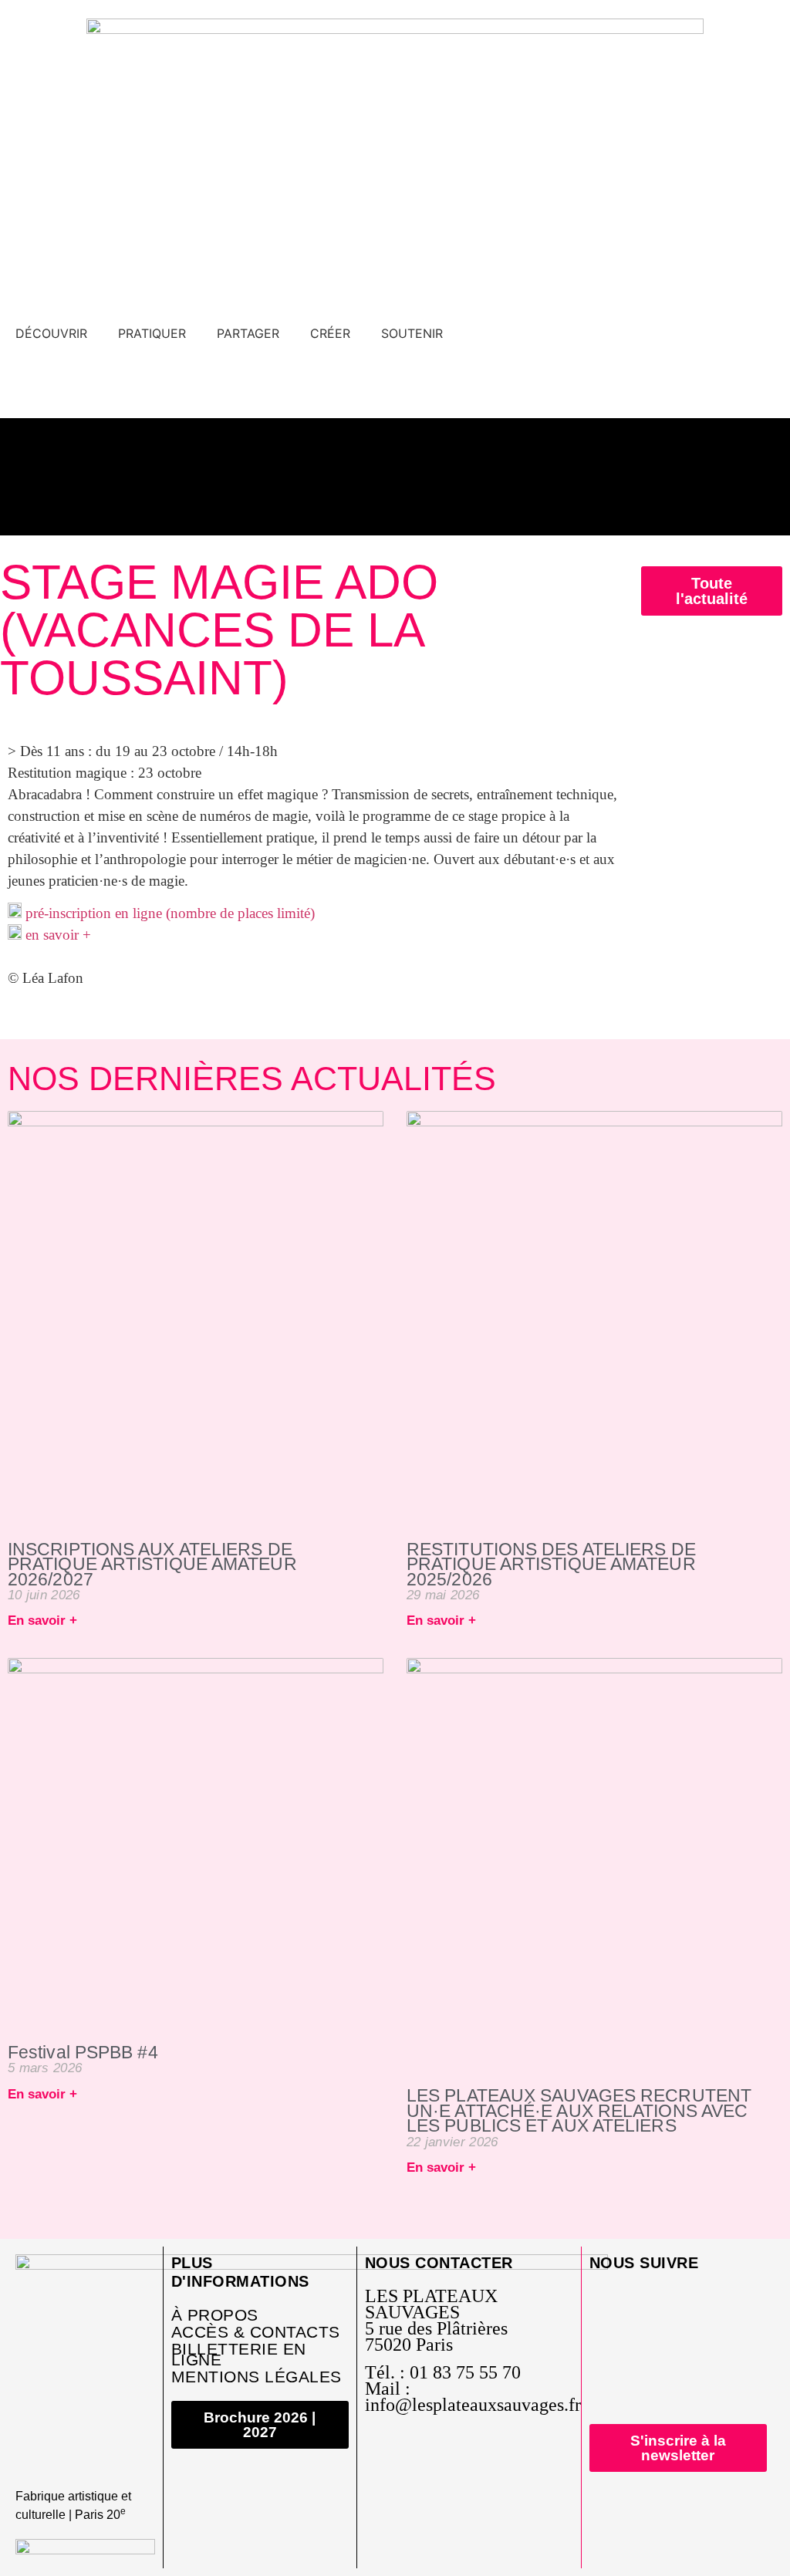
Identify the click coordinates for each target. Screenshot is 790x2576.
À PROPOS (215, 2315)
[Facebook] (658, 2308)
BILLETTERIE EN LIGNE (239, 2355)
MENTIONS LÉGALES (257, 2377)
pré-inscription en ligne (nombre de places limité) (170, 913)
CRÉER (330, 333)
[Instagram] (698, 2308)
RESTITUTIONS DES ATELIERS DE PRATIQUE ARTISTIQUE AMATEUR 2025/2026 (551, 1564)
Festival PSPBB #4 (83, 2052)
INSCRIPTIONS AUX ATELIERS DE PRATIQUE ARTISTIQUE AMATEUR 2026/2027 (152, 1564)
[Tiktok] (698, 2348)
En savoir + (42, 1621)
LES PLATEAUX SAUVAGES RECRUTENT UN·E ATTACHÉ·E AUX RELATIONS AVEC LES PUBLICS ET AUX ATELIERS (579, 2110)
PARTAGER (248, 333)
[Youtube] (658, 2348)
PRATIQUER (152, 333)
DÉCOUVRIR (51, 333)
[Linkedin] (658, 2389)
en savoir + (58, 935)
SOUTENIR (412, 333)
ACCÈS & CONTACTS (256, 2332)
